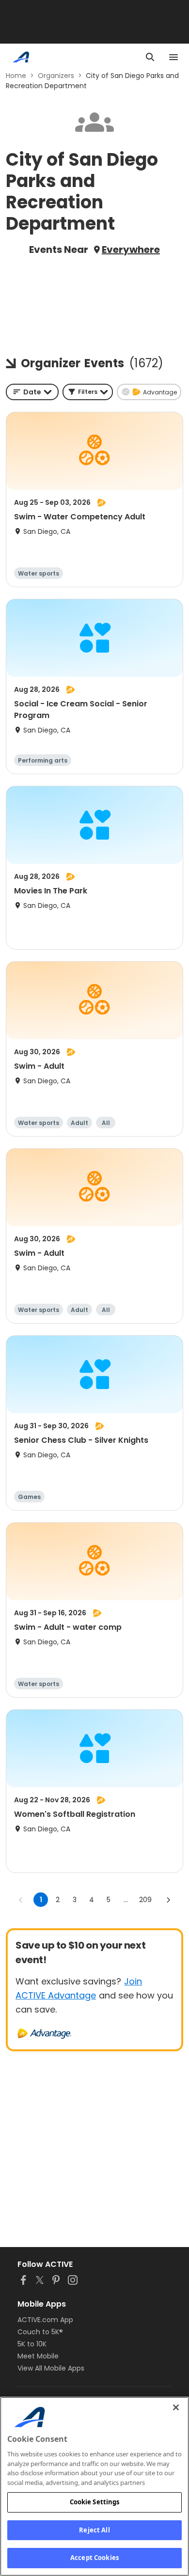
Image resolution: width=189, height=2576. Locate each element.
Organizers (56, 76)
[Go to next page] (168, 1900)
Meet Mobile (38, 2356)
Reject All (94, 2530)
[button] (88, 392)
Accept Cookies (94, 2558)
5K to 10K (32, 2344)
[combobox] (32, 392)
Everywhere (131, 250)
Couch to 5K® (40, 2332)
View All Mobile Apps (51, 2368)
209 (145, 1900)
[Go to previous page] (21, 1900)
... (126, 1900)
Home (16, 76)
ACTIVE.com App (45, 2320)
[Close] (176, 2407)
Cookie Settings (95, 2502)
